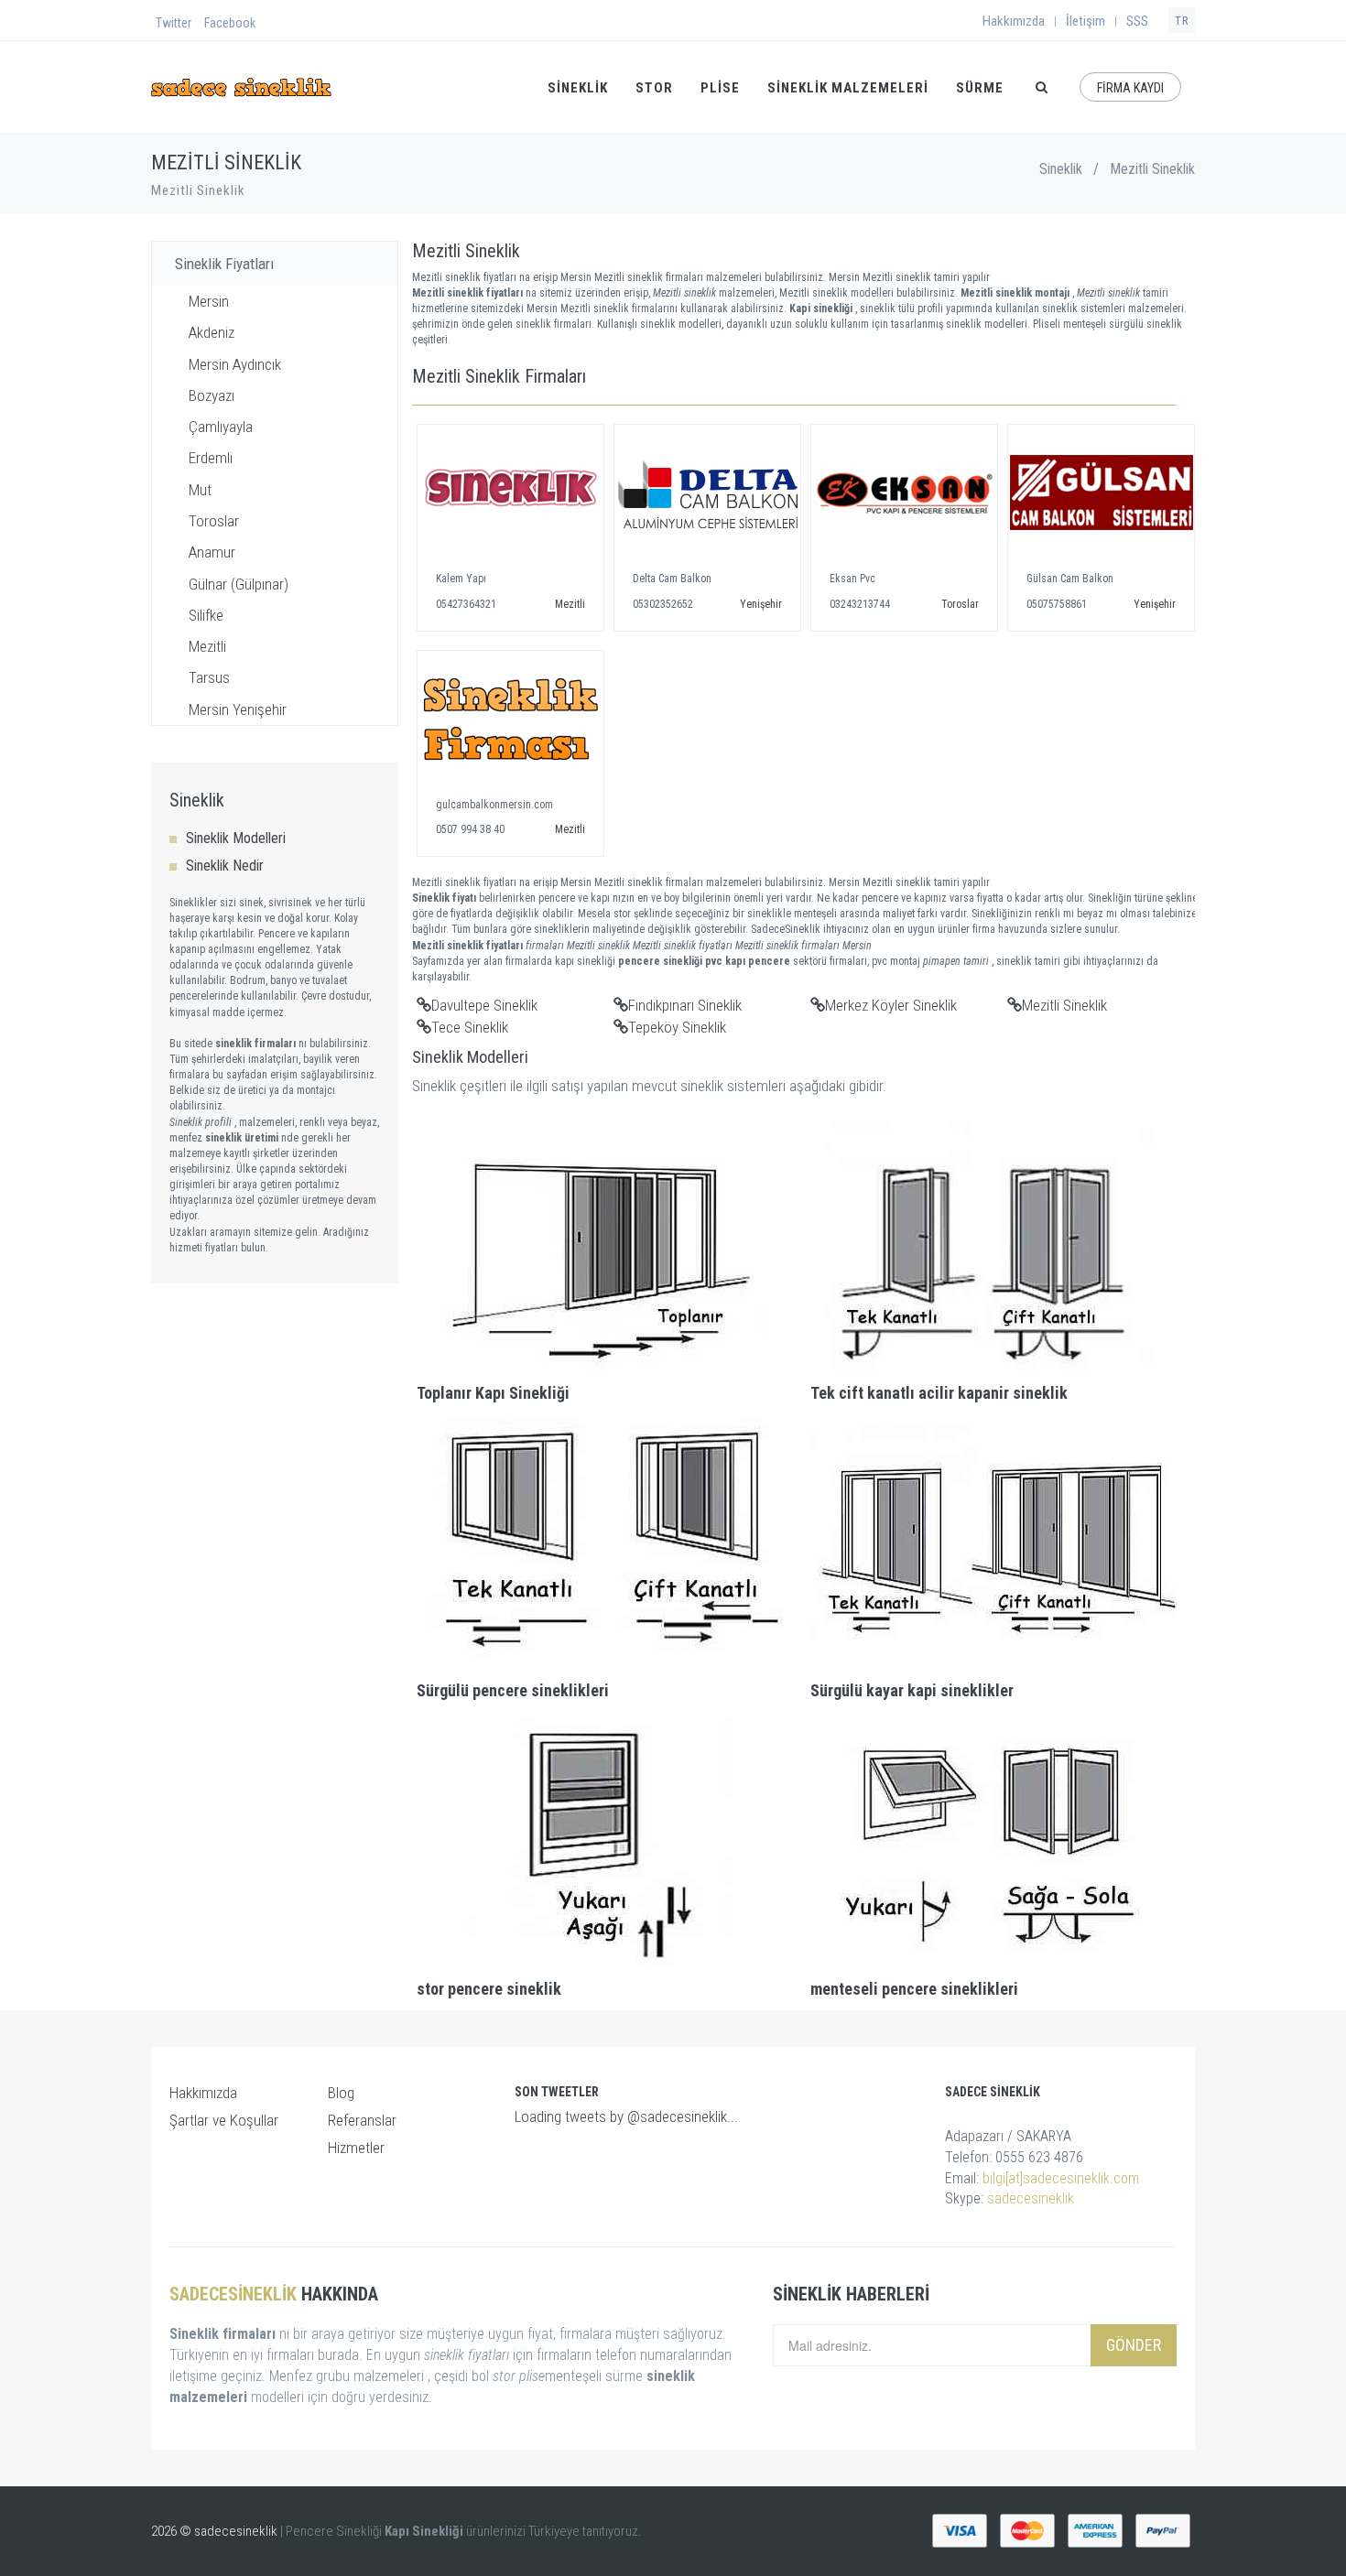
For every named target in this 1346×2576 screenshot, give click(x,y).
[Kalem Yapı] (510, 493)
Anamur (212, 552)
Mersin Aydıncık (235, 364)
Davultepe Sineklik (484, 1005)
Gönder (1134, 2345)
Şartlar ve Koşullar (224, 2120)
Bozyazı (212, 395)
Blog (341, 2093)
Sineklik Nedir (225, 866)
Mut (200, 490)
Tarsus (209, 677)
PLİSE (720, 88)
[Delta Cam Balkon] (707, 493)
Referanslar (362, 2120)
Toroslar (214, 521)
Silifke (206, 615)
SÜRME (980, 88)
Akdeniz (212, 332)
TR (1182, 21)
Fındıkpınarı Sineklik (685, 1005)
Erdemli (211, 458)
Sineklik (1061, 169)
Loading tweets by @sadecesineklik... (626, 2116)
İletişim (1085, 21)
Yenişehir (761, 604)
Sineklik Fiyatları (224, 264)
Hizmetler (356, 2148)
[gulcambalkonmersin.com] (510, 720)
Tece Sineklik (470, 1027)
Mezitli (207, 646)
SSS (1137, 21)
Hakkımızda (1014, 21)
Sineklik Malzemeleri (848, 88)
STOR (654, 88)
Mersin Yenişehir (238, 709)
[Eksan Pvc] (904, 493)
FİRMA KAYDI (1130, 88)
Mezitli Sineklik (1064, 1005)
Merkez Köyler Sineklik (891, 1005)
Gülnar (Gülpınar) (239, 584)
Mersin (209, 301)
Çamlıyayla (221, 427)
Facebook (230, 23)
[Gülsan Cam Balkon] (1101, 493)
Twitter (174, 23)
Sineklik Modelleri (236, 838)
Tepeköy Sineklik (677, 1027)
